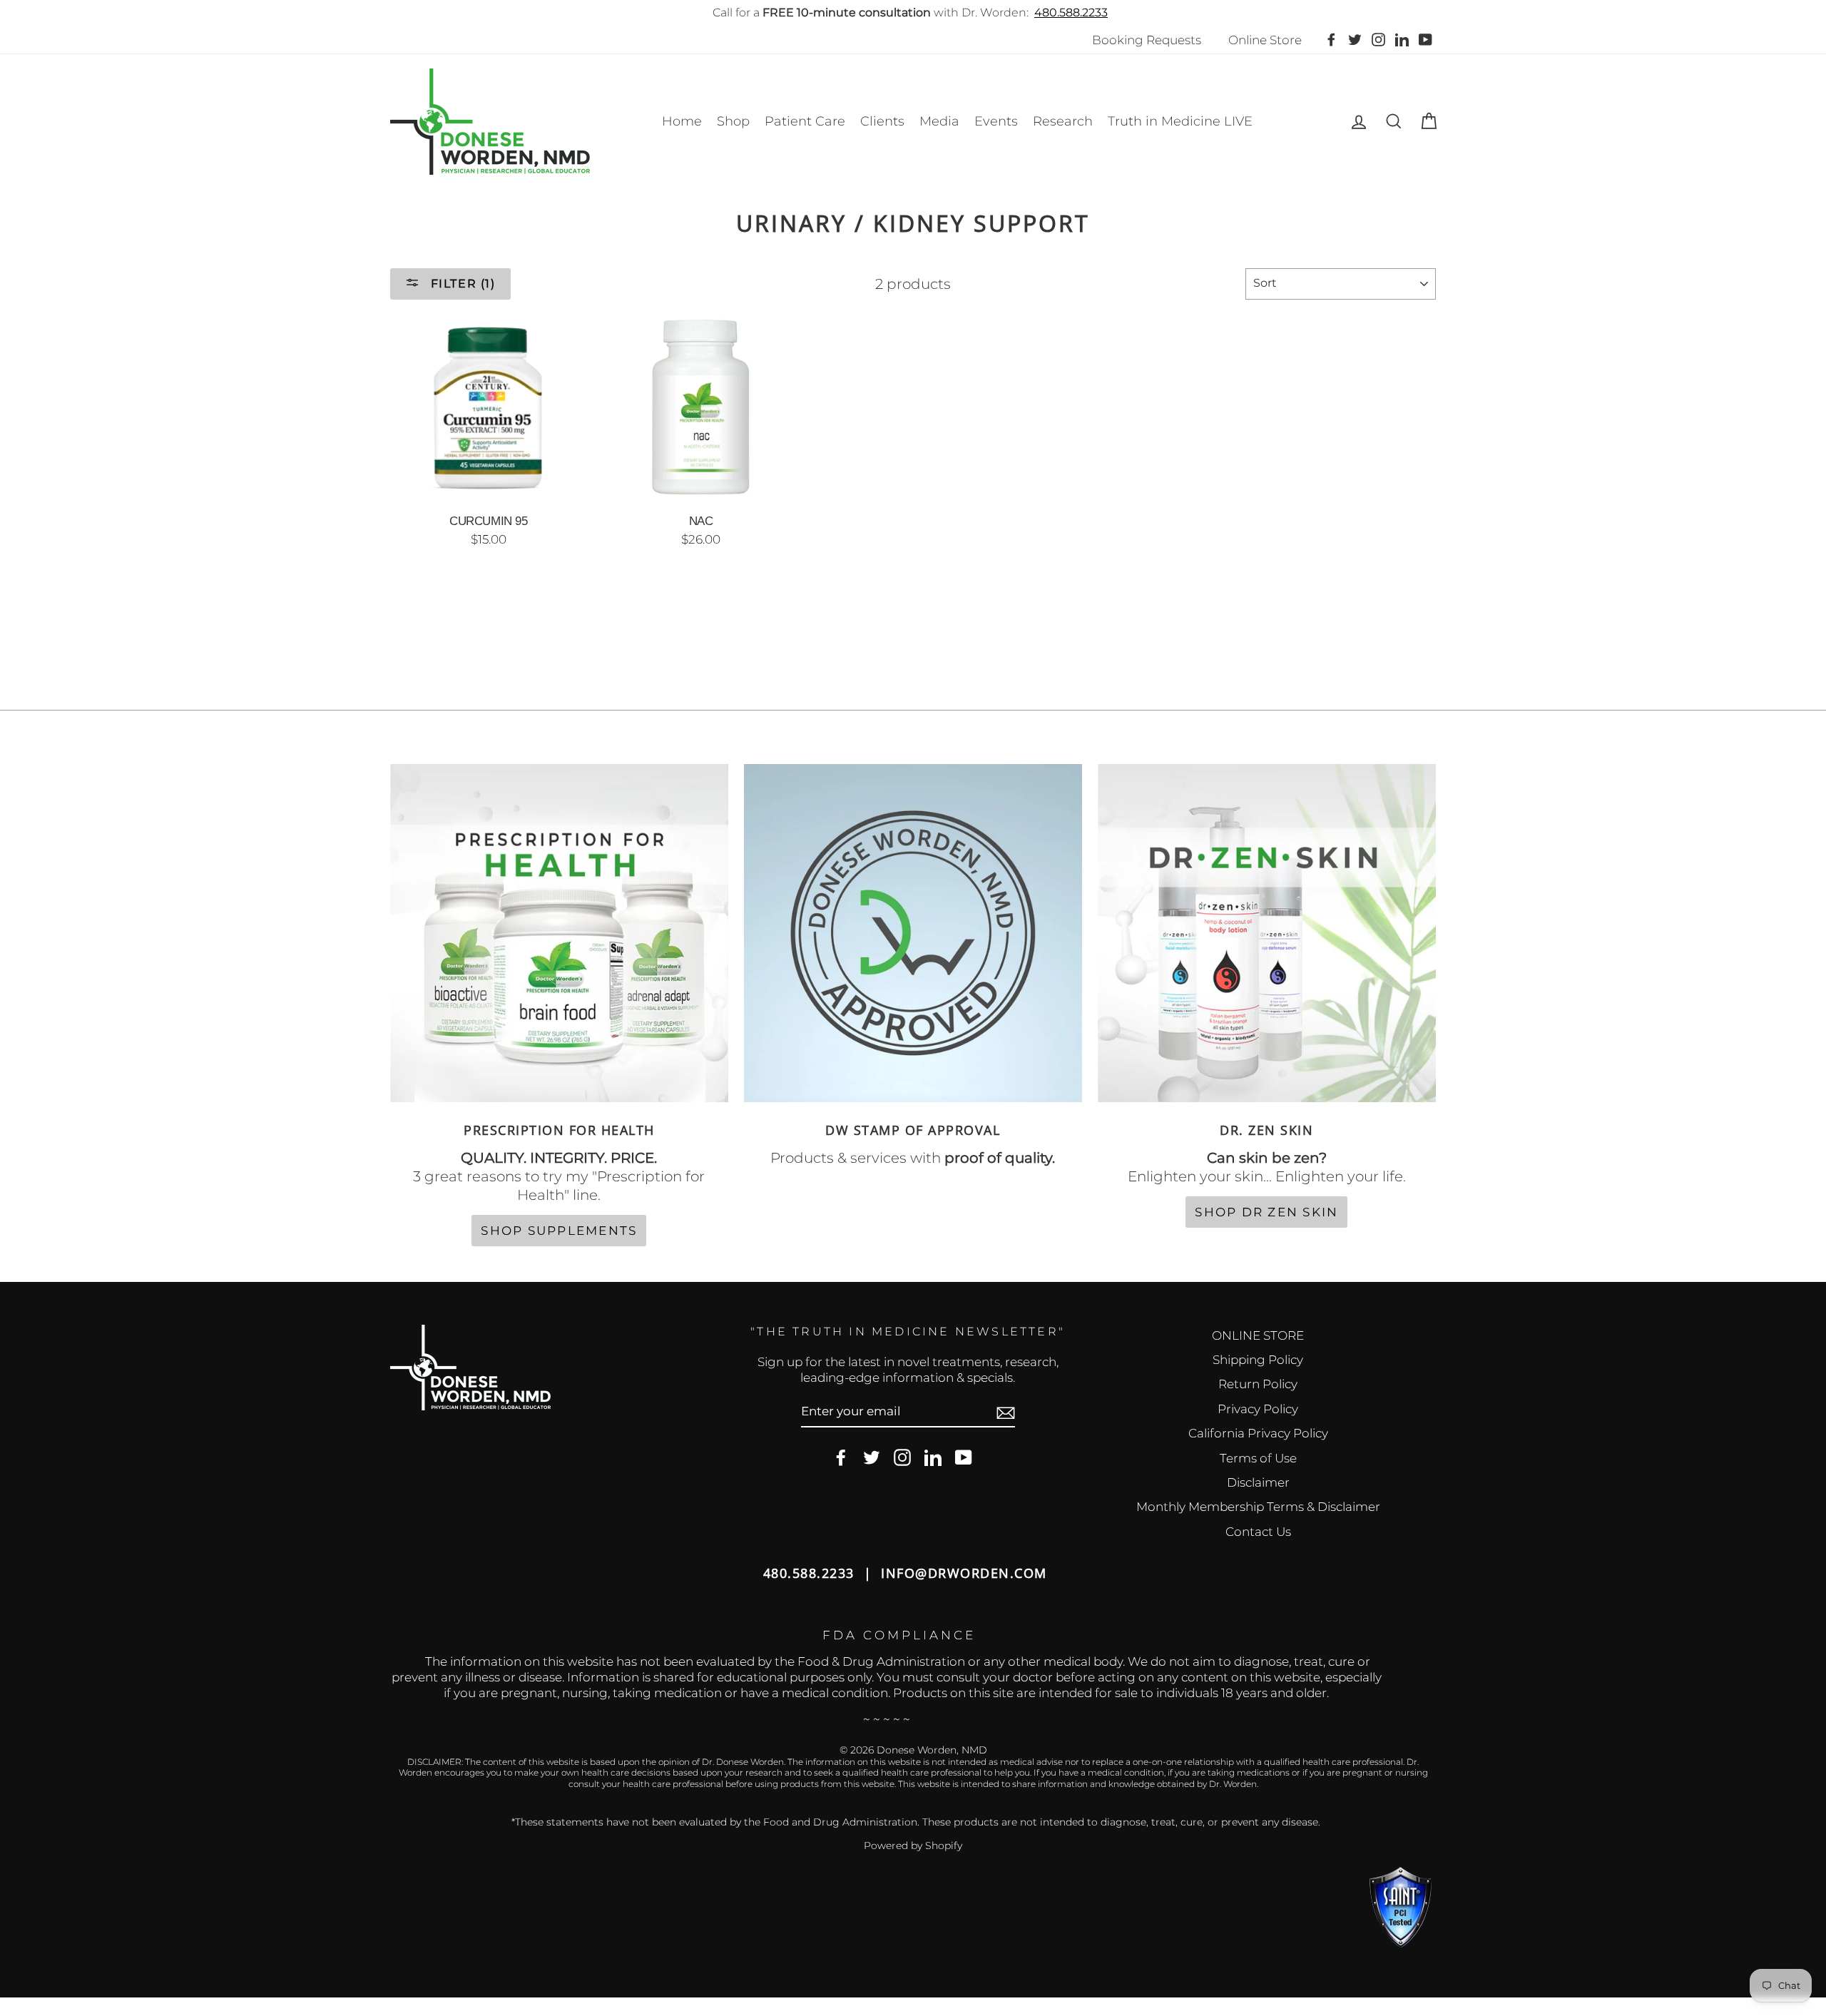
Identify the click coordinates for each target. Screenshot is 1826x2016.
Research (1063, 121)
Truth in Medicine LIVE (1180, 121)
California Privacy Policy (1258, 1433)
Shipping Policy (1258, 1360)
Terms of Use (1258, 1458)
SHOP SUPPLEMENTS (559, 1231)
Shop (733, 121)
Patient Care (805, 121)
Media (939, 121)
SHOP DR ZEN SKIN (1266, 1212)
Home (682, 121)
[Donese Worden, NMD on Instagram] (902, 1458)
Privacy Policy (1258, 1409)
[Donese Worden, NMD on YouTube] (964, 1458)
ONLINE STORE (1258, 1335)
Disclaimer (1258, 1482)
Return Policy (1258, 1384)
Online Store (1265, 40)
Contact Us (1258, 1532)
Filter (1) (461, 284)
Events (996, 121)
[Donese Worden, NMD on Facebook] (841, 1458)
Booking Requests (1147, 40)
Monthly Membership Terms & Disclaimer (1258, 1507)
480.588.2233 (1071, 12)
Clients (882, 121)
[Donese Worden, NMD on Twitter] (872, 1458)
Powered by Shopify (913, 1846)
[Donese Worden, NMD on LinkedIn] (933, 1458)
